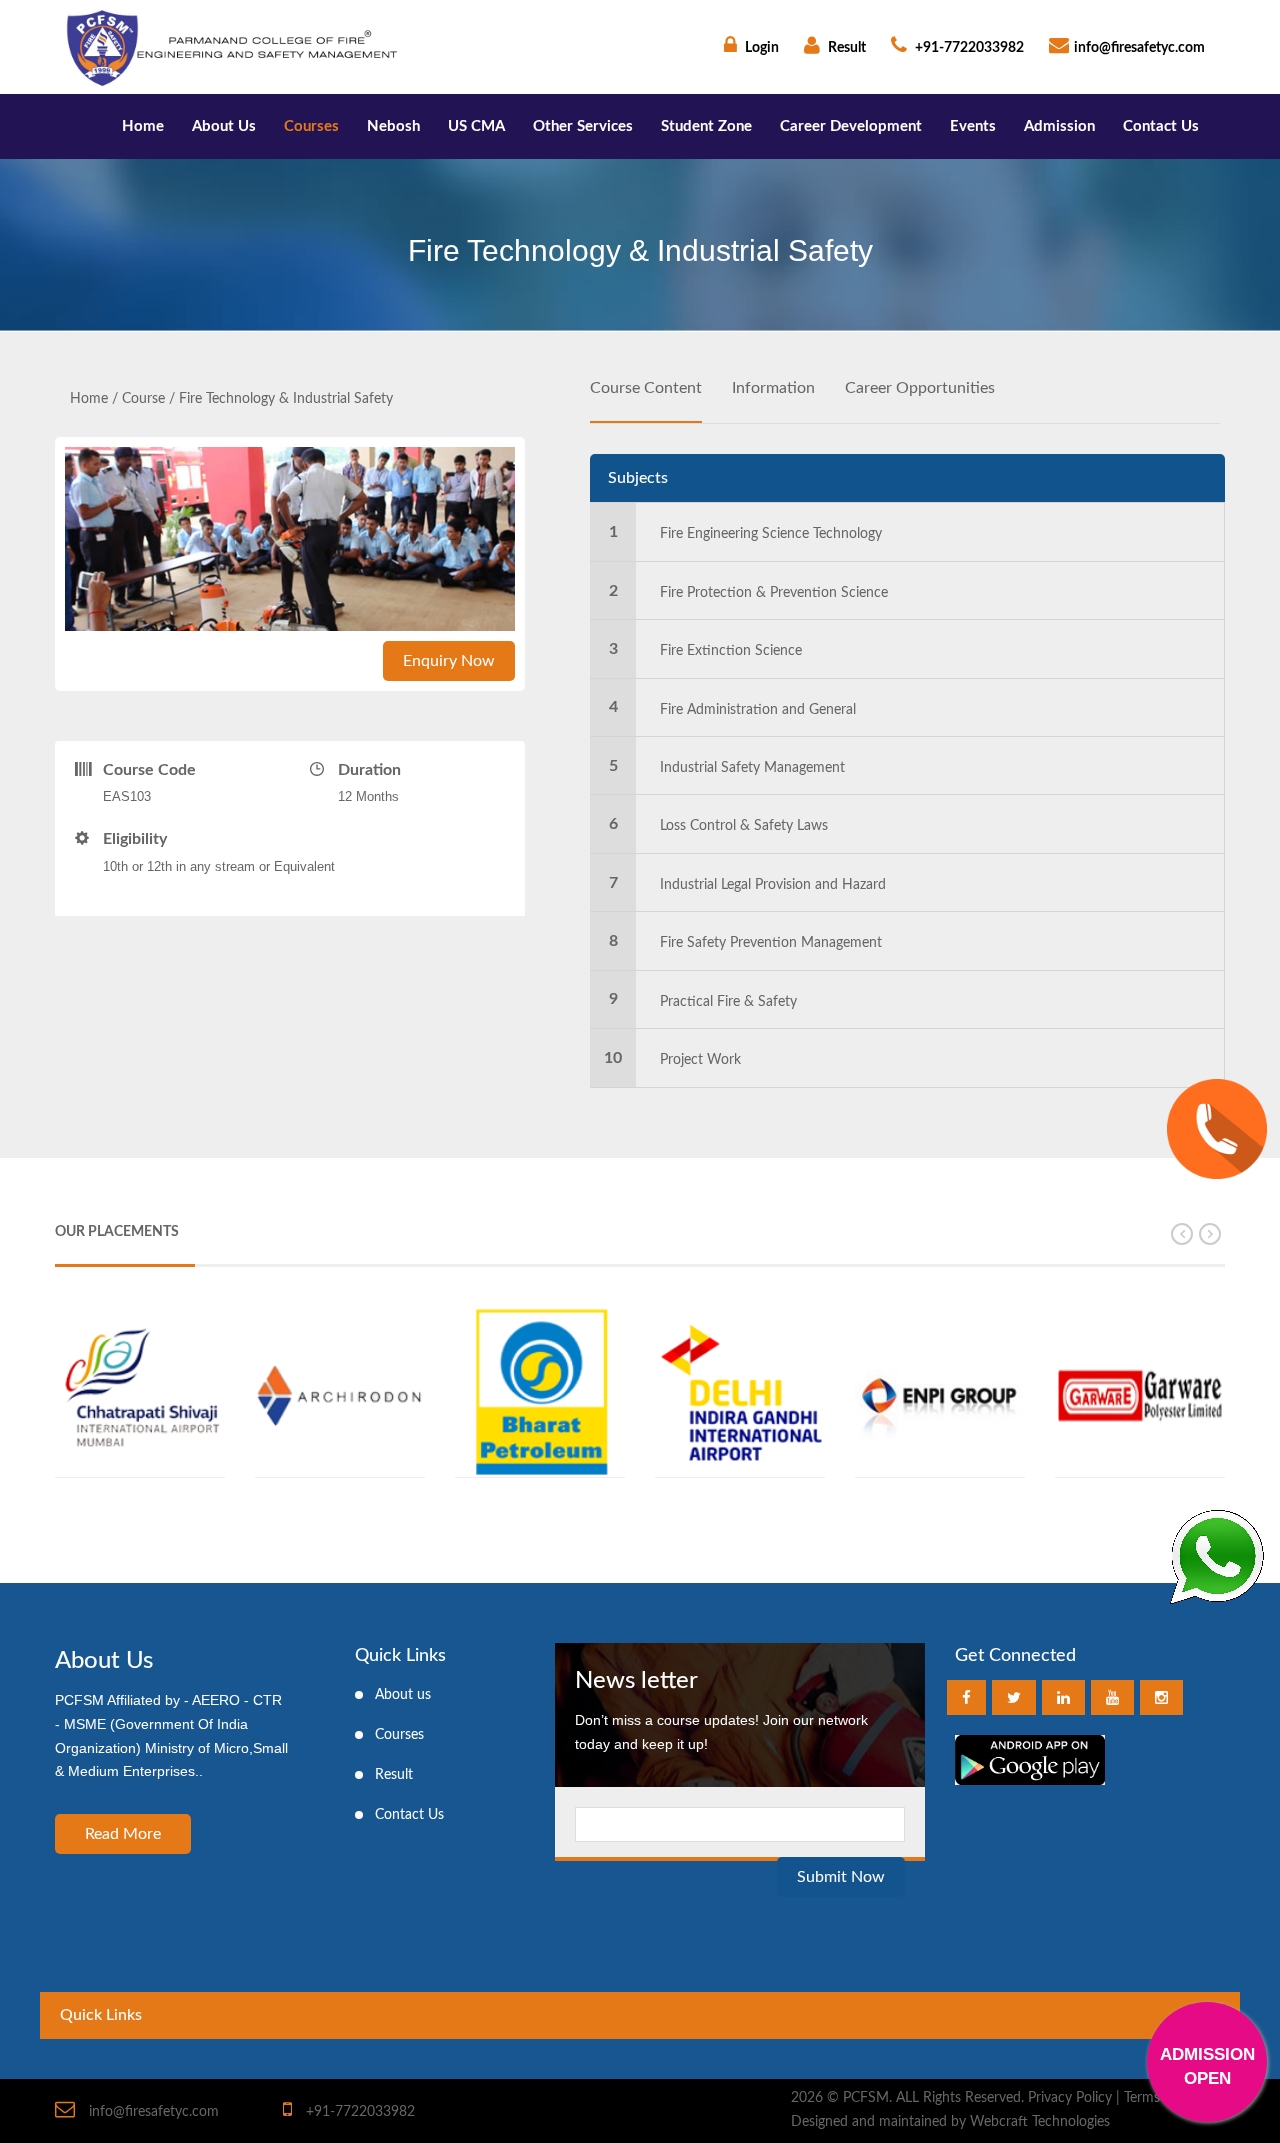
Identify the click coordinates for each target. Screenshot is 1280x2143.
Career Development (851, 126)
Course (143, 399)
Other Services (583, 126)
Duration (369, 770)
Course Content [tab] (646, 388)
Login (760, 48)
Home (143, 126)
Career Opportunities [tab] (920, 388)
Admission (1059, 126)
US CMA (476, 126)
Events (973, 126)
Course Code (149, 770)
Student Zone (706, 126)
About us (403, 1695)
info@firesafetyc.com (1139, 48)
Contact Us (1161, 126)
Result (845, 48)
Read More (123, 1834)
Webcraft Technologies (1040, 2122)
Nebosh (393, 126)
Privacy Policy (1070, 2098)
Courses (311, 126)
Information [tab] (773, 388)
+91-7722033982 (968, 48)
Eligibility (135, 839)
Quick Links (101, 2015)
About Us (224, 126)
